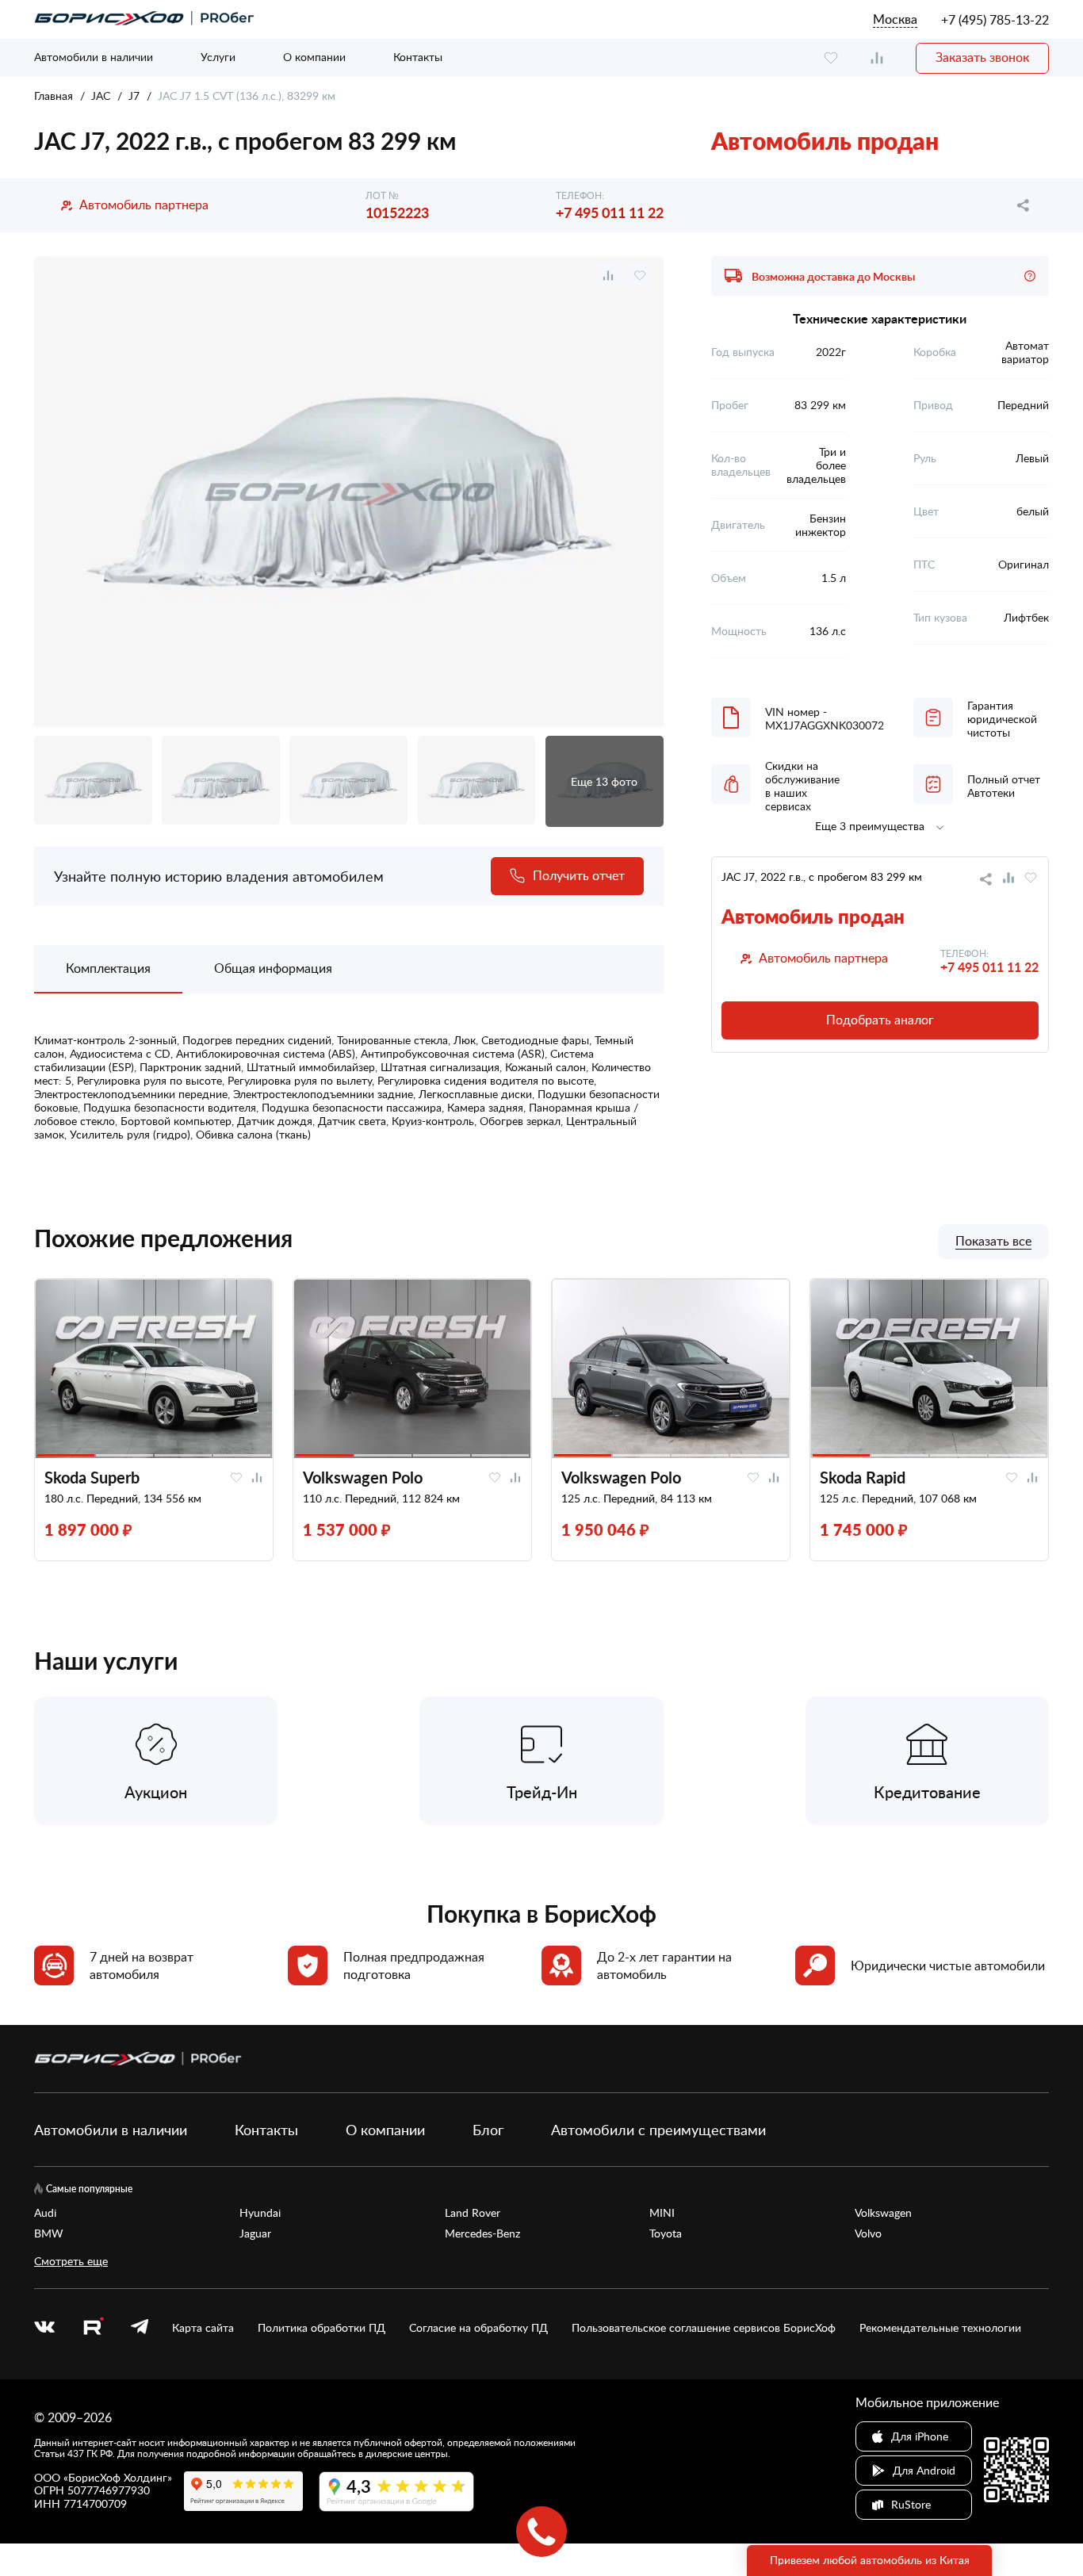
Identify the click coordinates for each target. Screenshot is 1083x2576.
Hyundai (260, 2213)
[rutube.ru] (93, 2328)
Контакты (418, 57)
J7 (134, 96)
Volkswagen (883, 2213)
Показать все (993, 1242)
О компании (314, 57)
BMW (49, 2233)
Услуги (218, 57)
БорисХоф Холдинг (118, 2477)
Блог (488, 2130)
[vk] (44, 2328)
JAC (101, 96)
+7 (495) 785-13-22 (995, 20)
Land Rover (473, 2213)
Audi (45, 2213)
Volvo (868, 2233)
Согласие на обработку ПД (478, 2328)
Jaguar (255, 2233)
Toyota (666, 2233)
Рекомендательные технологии (940, 2328)
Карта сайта (203, 2328)
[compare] (877, 58)
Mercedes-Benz (482, 2233)
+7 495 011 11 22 (610, 212)
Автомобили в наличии (94, 57)
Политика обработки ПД (321, 2328)
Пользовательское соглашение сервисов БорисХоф (704, 2328)
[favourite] (831, 58)
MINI (662, 2213)
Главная (54, 96)
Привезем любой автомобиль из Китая (870, 2560)
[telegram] (140, 2328)
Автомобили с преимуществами (658, 2130)
